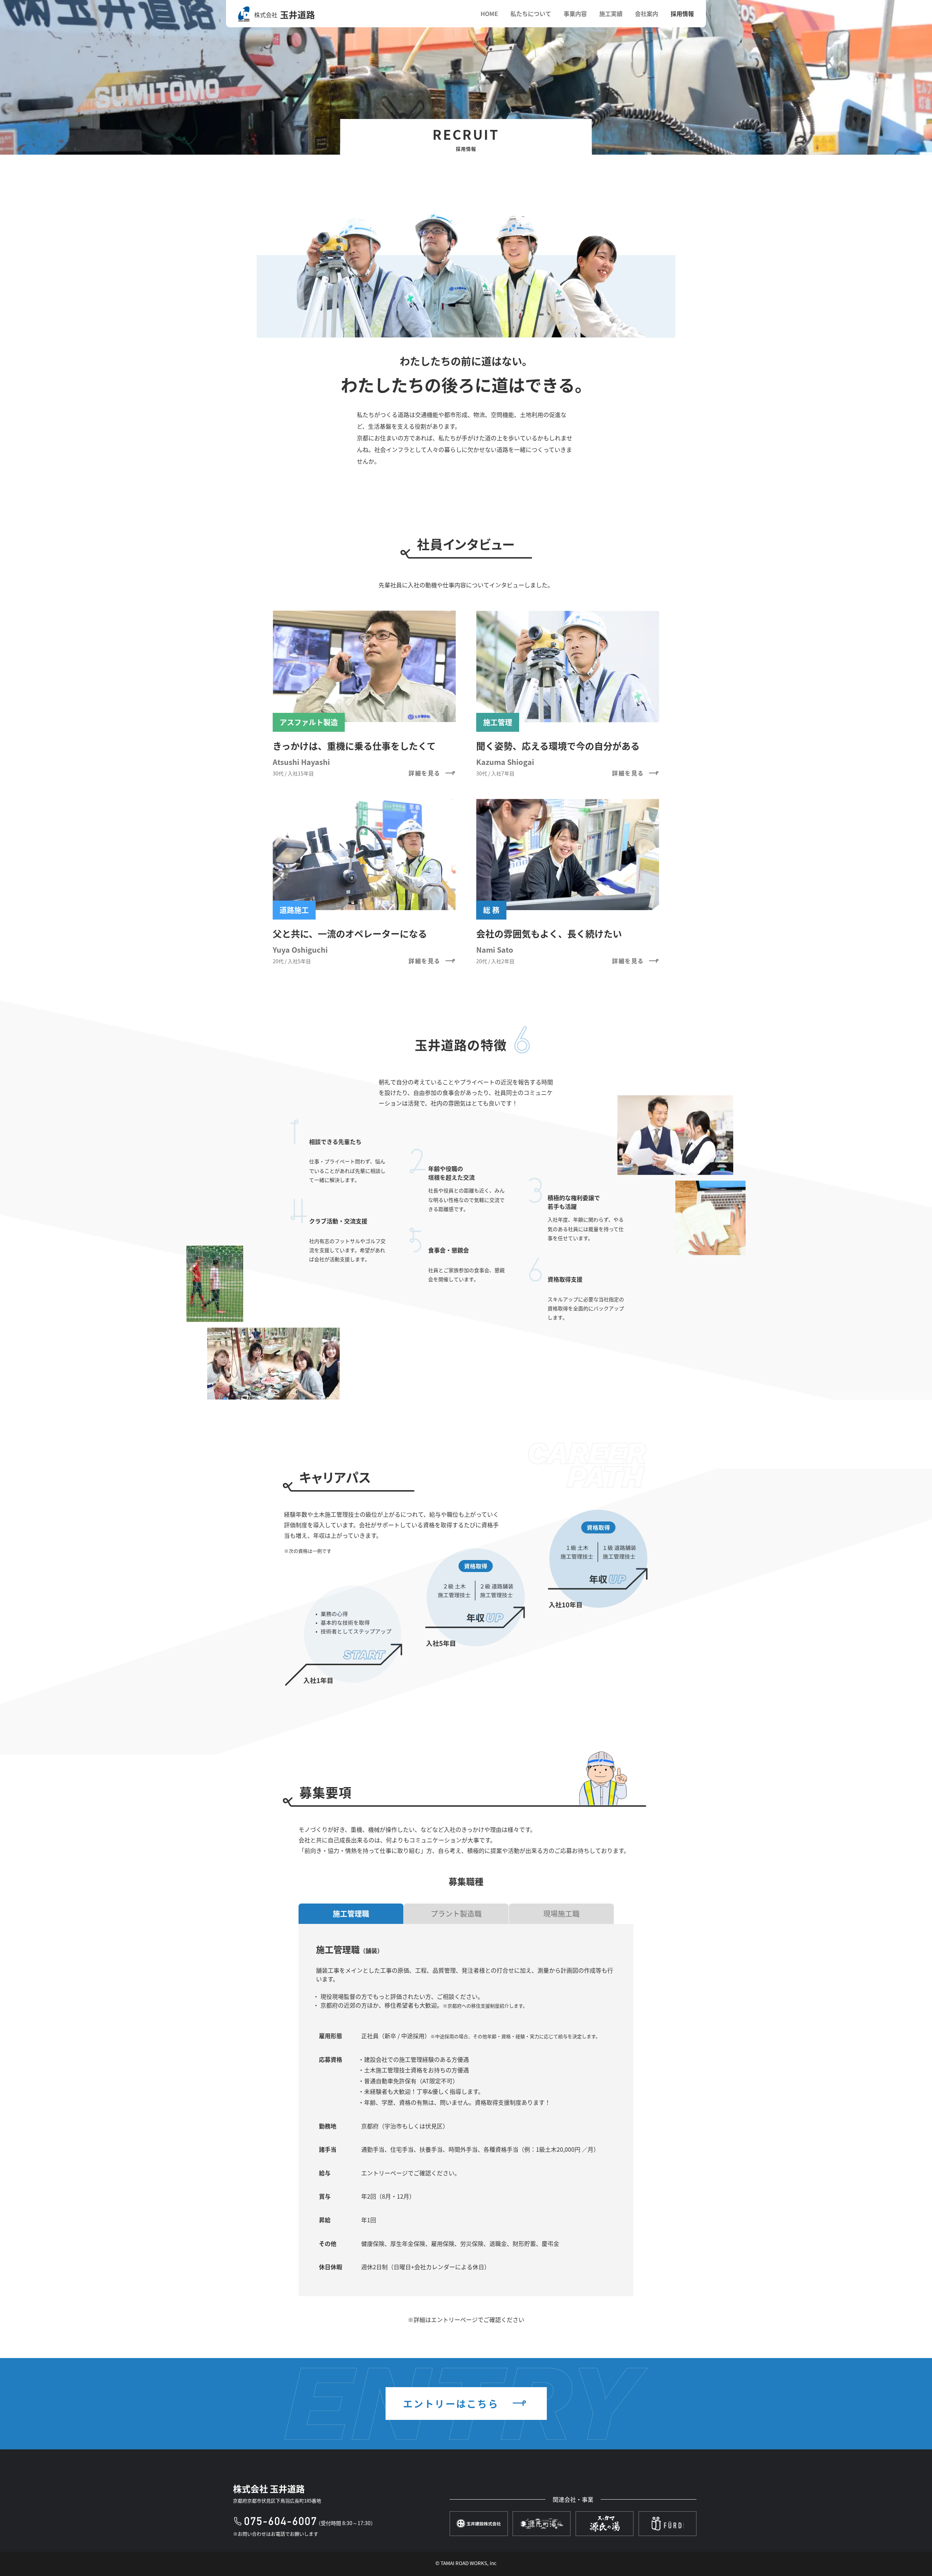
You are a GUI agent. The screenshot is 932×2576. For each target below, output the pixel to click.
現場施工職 (561, 1914)
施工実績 (611, 13)
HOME (489, 13)
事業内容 (575, 13)
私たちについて (531, 13)
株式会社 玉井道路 (269, 2488)
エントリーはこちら (453, 2403)
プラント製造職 (456, 1914)
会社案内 (647, 13)
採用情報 (682, 13)
